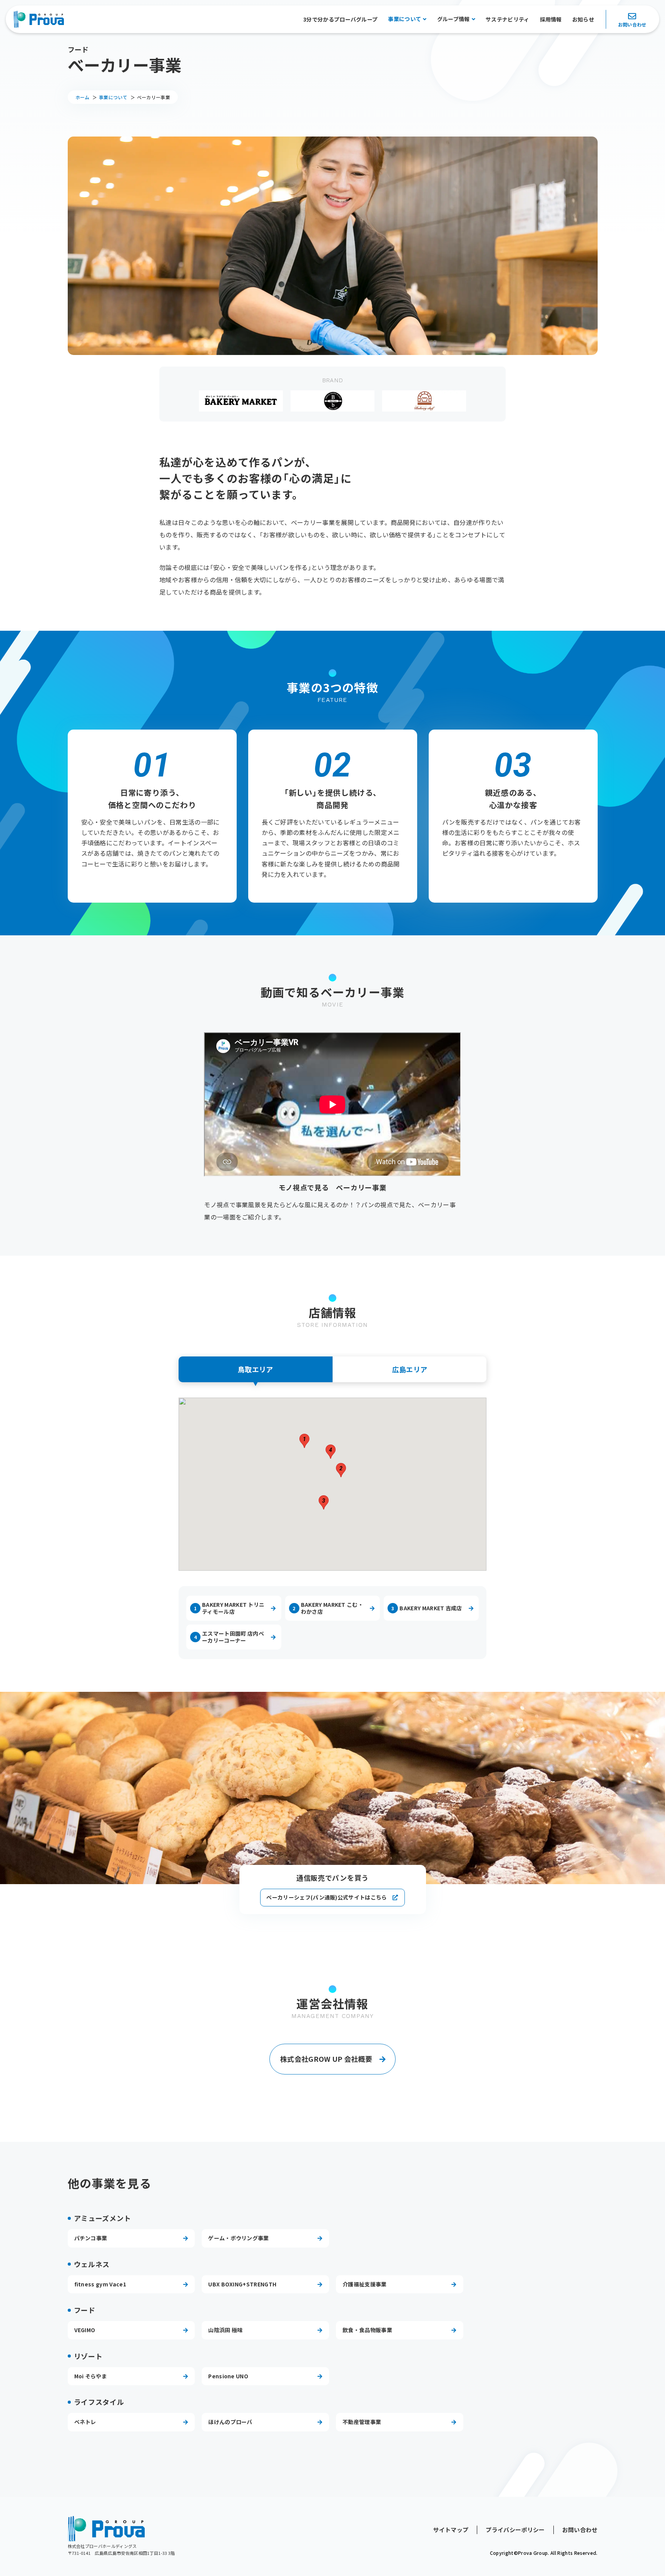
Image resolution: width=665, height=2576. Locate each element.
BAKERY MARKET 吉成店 (427, 1608)
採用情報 (551, 19)
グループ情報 (454, 19)
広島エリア (410, 1369)
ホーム (83, 97)
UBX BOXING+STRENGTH (242, 2284)
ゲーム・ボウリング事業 (239, 2238)
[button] (304, 1441)
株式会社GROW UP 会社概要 (326, 2059)
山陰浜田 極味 (225, 2330)
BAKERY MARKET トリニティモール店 (229, 1608)
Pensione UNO (228, 2376)
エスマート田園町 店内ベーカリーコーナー (229, 1637)
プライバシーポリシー (515, 2530)
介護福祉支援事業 (365, 2284)
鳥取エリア (256, 1369)
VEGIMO (85, 2330)
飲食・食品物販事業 (367, 2330)
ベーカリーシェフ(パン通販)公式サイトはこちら (327, 1897)
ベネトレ (85, 2422)
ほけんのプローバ (230, 2422)
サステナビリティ (508, 19)
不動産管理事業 (362, 2422)
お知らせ (583, 19)
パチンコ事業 (91, 2238)
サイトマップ (451, 2530)
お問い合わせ (632, 25)
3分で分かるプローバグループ (340, 19)
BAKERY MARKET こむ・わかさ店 (328, 1608)
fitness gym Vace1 (100, 2284)
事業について (404, 19)
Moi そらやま (91, 2376)
